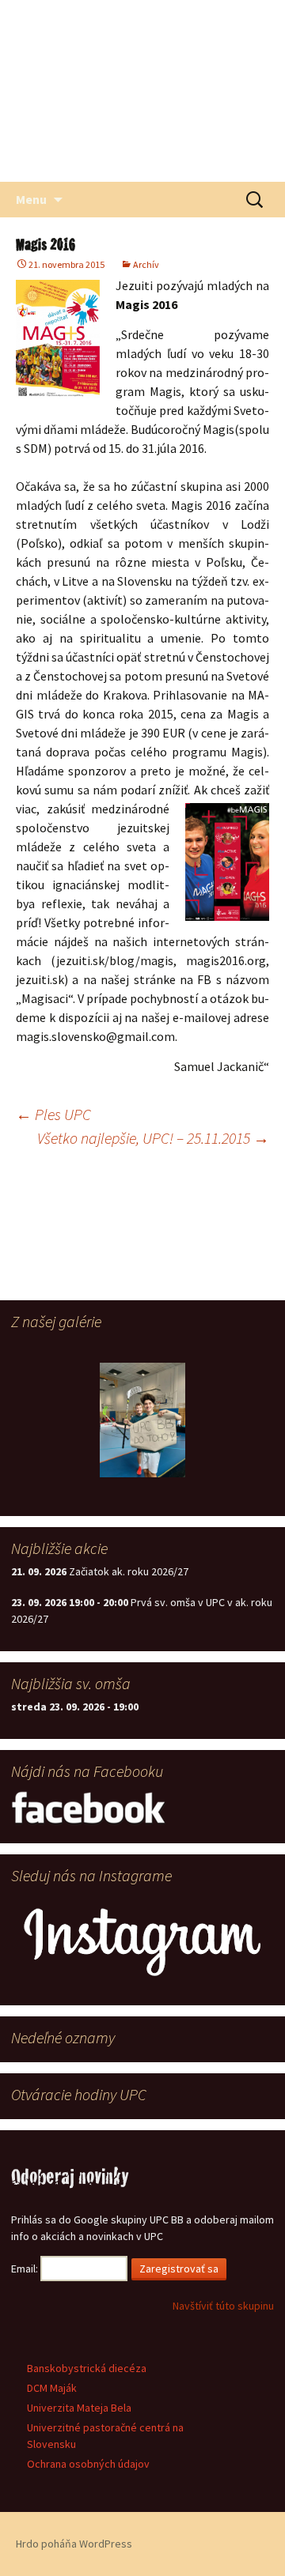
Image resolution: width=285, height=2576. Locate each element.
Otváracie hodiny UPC (79, 2094)
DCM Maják (52, 2388)
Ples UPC (53, 1114)
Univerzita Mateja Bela (79, 2408)
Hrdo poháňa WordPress (74, 2544)
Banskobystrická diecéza (87, 2368)
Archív (146, 264)
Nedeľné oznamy (63, 2037)
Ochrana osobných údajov (88, 2464)
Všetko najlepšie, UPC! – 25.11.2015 (153, 1138)
